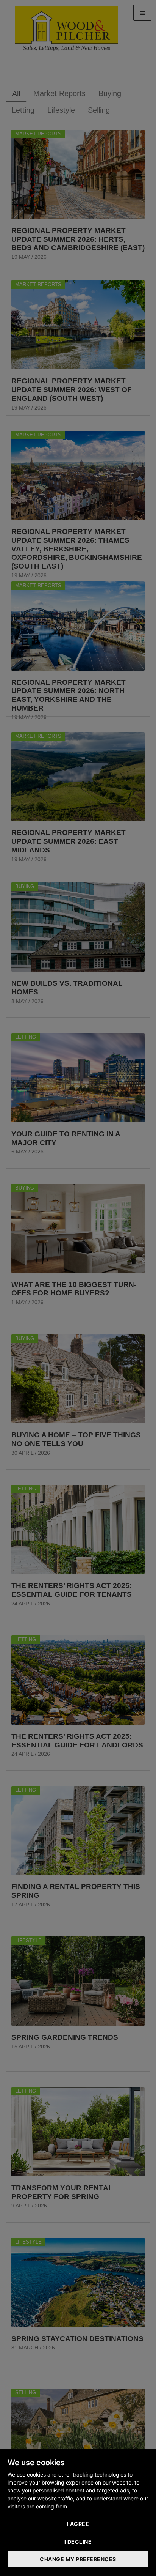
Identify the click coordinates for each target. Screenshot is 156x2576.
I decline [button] (78, 2542)
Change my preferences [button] (78, 2559)
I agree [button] (78, 2524)
